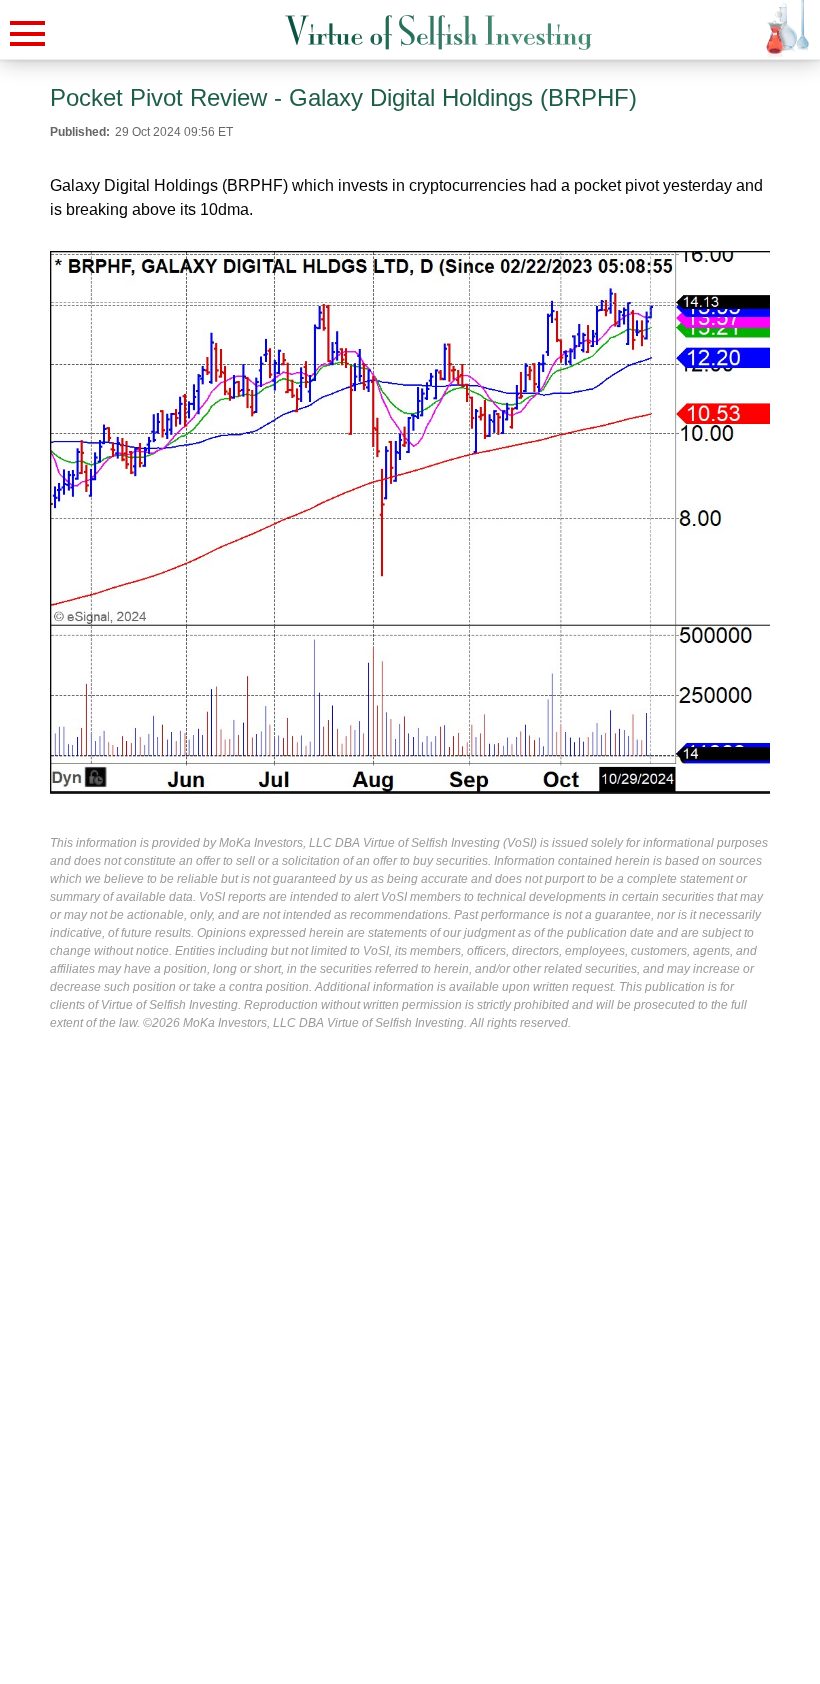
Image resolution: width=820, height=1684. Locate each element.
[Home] (438, 32)
